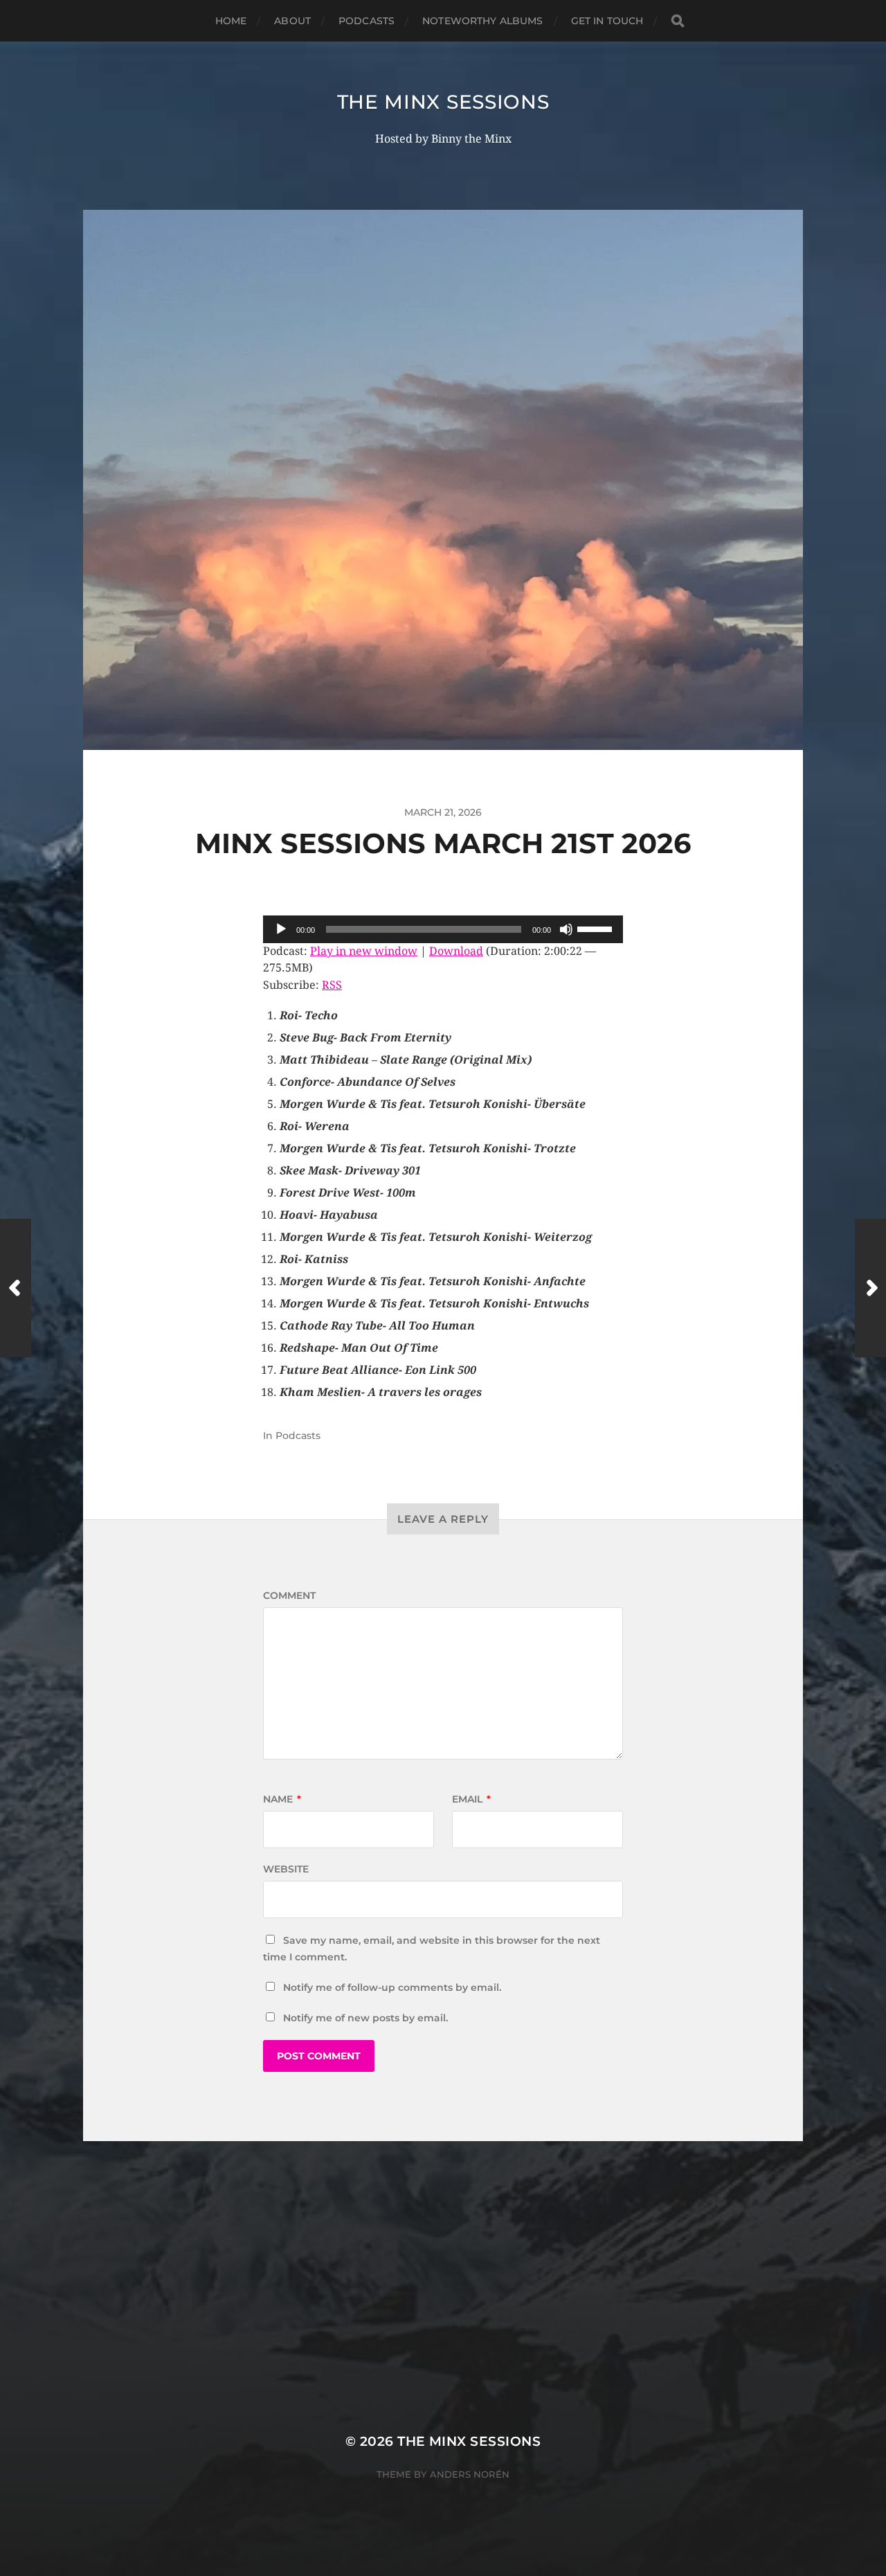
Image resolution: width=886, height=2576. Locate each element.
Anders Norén (470, 2474)
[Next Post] (870, 1288)
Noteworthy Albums (482, 21)
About (292, 21)
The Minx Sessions (443, 102)
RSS (332, 985)
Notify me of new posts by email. (365, 2018)
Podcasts (367, 21)
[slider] (597, 928)
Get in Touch (607, 21)
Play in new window (364, 951)
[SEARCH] (678, 21)
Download (456, 951)
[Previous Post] (16, 1288)
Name (282, 1799)
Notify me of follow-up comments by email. (392, 1987)
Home (231, 21)
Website (286, 1869)
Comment (289, 1595)
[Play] (281, 929)
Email (471, 1799)
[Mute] (566, 929)
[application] (443, 929)
